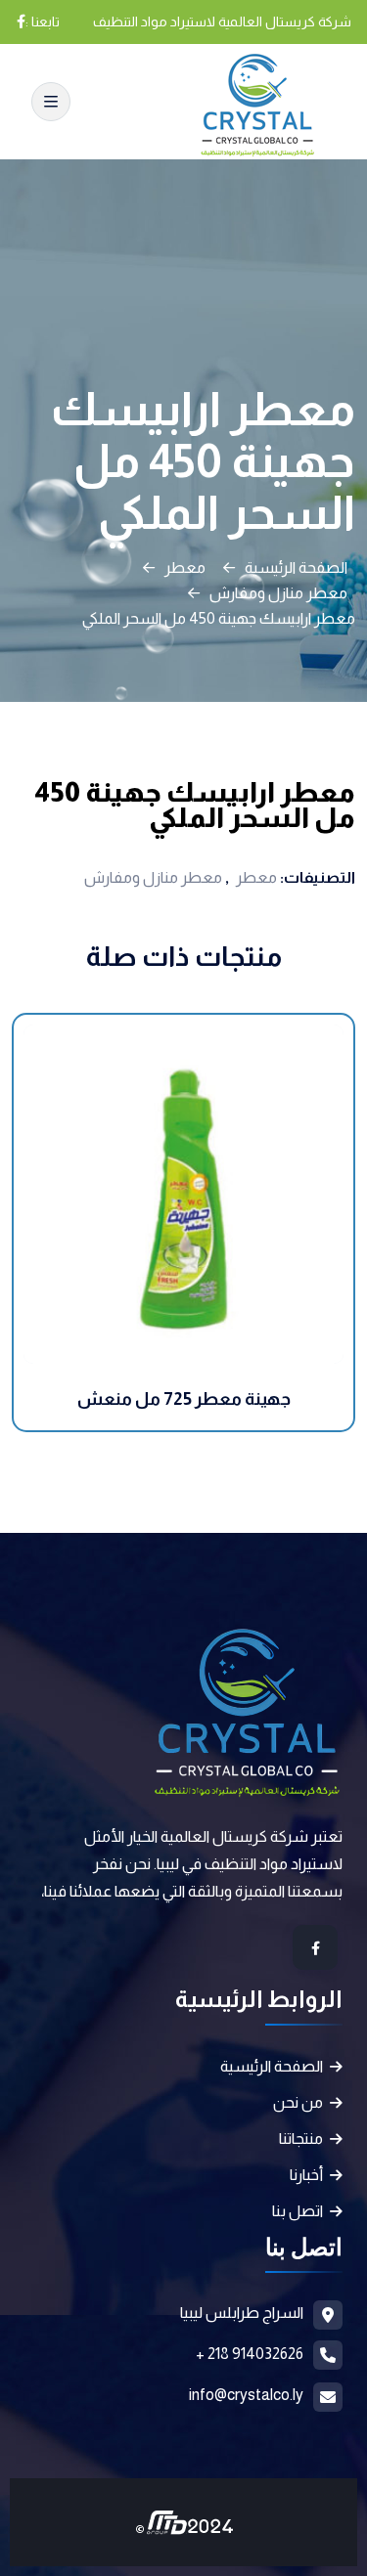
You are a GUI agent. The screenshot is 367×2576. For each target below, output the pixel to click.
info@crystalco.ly (246, 2395)
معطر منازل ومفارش (278, 593)
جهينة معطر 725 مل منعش (184, 1399)
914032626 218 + (250, 2354)
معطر (185, 568)
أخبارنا (306, 2175)
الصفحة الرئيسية (296, 568)
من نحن (298, 2102)
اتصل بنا (298, 2211)
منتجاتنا (301, 2139)
